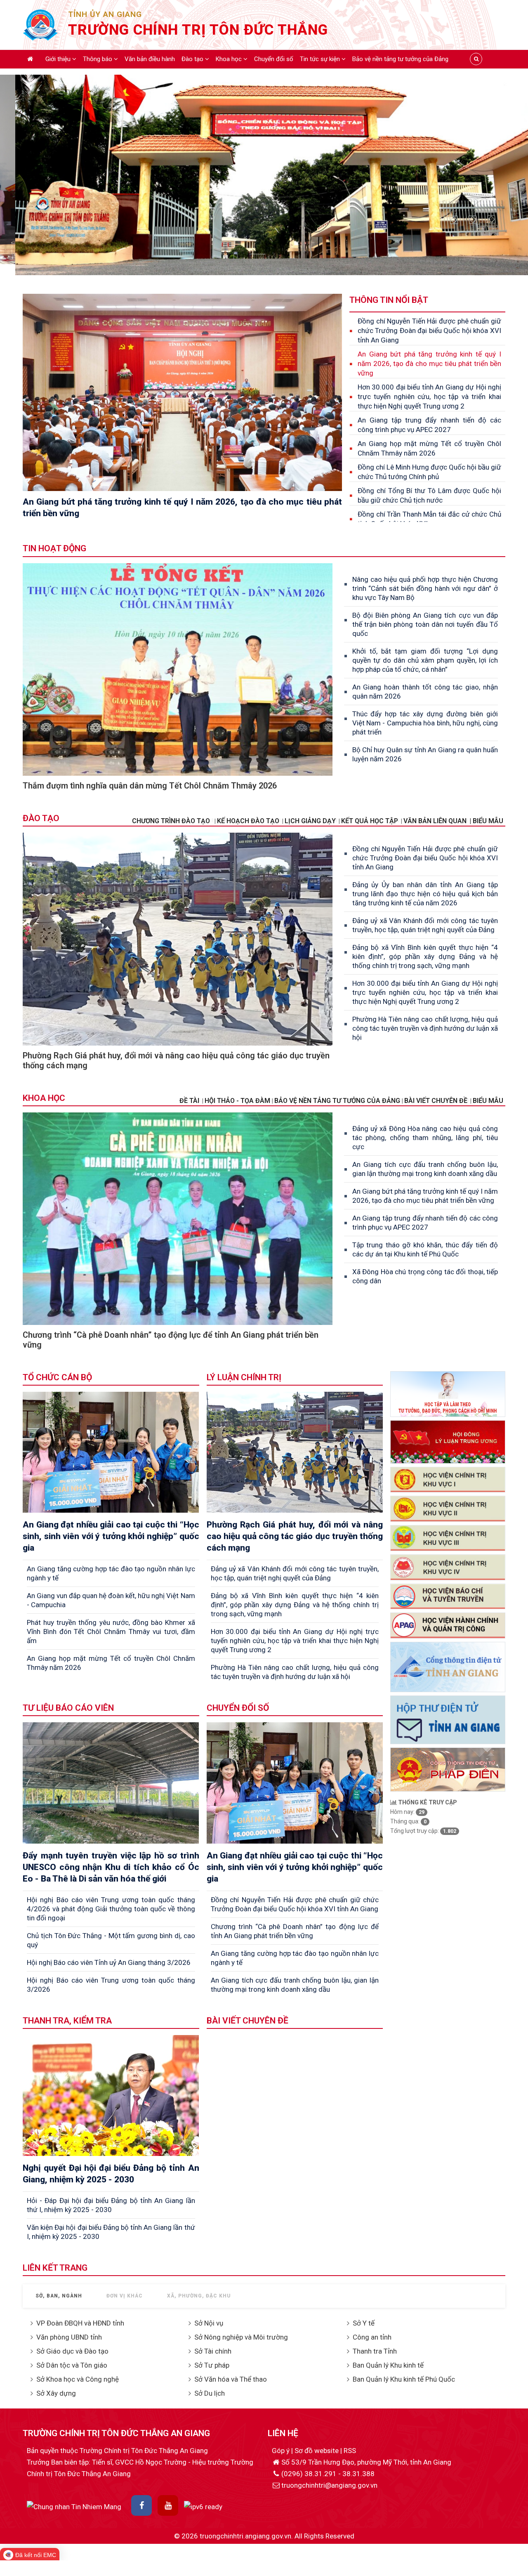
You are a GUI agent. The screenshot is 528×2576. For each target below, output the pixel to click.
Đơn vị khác (125, 2296)
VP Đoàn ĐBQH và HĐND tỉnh (80, 2323)
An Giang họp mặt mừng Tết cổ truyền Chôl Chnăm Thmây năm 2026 (429, 448)
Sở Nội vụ (209, 2323)
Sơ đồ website (317, 2451)
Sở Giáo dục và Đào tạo (72, 2351)
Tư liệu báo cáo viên (68, 1708)
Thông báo (98, 59)
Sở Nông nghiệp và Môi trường (241, 2337)
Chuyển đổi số (274, 59)
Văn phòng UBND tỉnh (69, 2337)
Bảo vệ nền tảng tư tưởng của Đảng (400, 59)
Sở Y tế (364, 2323)
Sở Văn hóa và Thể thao (231, 2379)
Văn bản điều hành (150, 59)
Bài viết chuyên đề (436, 1101)
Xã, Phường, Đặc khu (199, 2296)
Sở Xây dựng (56, 2393)
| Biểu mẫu (486, 821)
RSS (350, 2451)
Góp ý (282, 2451)
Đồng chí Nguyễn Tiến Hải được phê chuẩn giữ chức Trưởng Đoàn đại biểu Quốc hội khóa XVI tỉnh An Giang (429, 331)
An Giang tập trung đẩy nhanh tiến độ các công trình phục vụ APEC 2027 (429, 425)
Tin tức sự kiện (321, 59)
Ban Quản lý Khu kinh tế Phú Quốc (404, 2379)
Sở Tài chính (213, 2351)
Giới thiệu (59, 59)
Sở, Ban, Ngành (59, 2296)
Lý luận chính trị (244, 1377)
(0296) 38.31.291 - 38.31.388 (328, 2474)
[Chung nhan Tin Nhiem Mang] (74, 2506)
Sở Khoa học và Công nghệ (78, 2379)
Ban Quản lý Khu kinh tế (388, 2365)
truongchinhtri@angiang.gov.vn (329, 2485)
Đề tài (189, 1101)
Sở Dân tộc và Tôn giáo (72, 2365)
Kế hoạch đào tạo (248, 821)
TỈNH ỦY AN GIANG (105, 14)
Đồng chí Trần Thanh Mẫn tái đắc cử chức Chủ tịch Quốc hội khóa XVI (429, 519)
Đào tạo (193, 59)
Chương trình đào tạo (172, 821)
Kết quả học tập (370, 821)
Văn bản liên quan (435, 821)
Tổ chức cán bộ (57, 1377)
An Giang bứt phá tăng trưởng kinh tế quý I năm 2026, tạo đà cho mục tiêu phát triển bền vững (429, 364)
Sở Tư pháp (212, 2365)
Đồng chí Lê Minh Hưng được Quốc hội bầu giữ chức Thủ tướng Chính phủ (429, 472)
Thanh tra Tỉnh (375, 2351)
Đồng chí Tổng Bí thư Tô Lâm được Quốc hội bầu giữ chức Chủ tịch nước (429, 495)
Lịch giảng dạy (310, 821)
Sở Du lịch (210, 2393)
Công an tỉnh (372, 2337)
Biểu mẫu (488, 1101)
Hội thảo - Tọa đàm (237, 1101)
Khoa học (230, 59)
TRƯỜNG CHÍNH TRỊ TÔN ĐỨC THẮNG (198, 30)
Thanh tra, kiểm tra (67, 2021)
